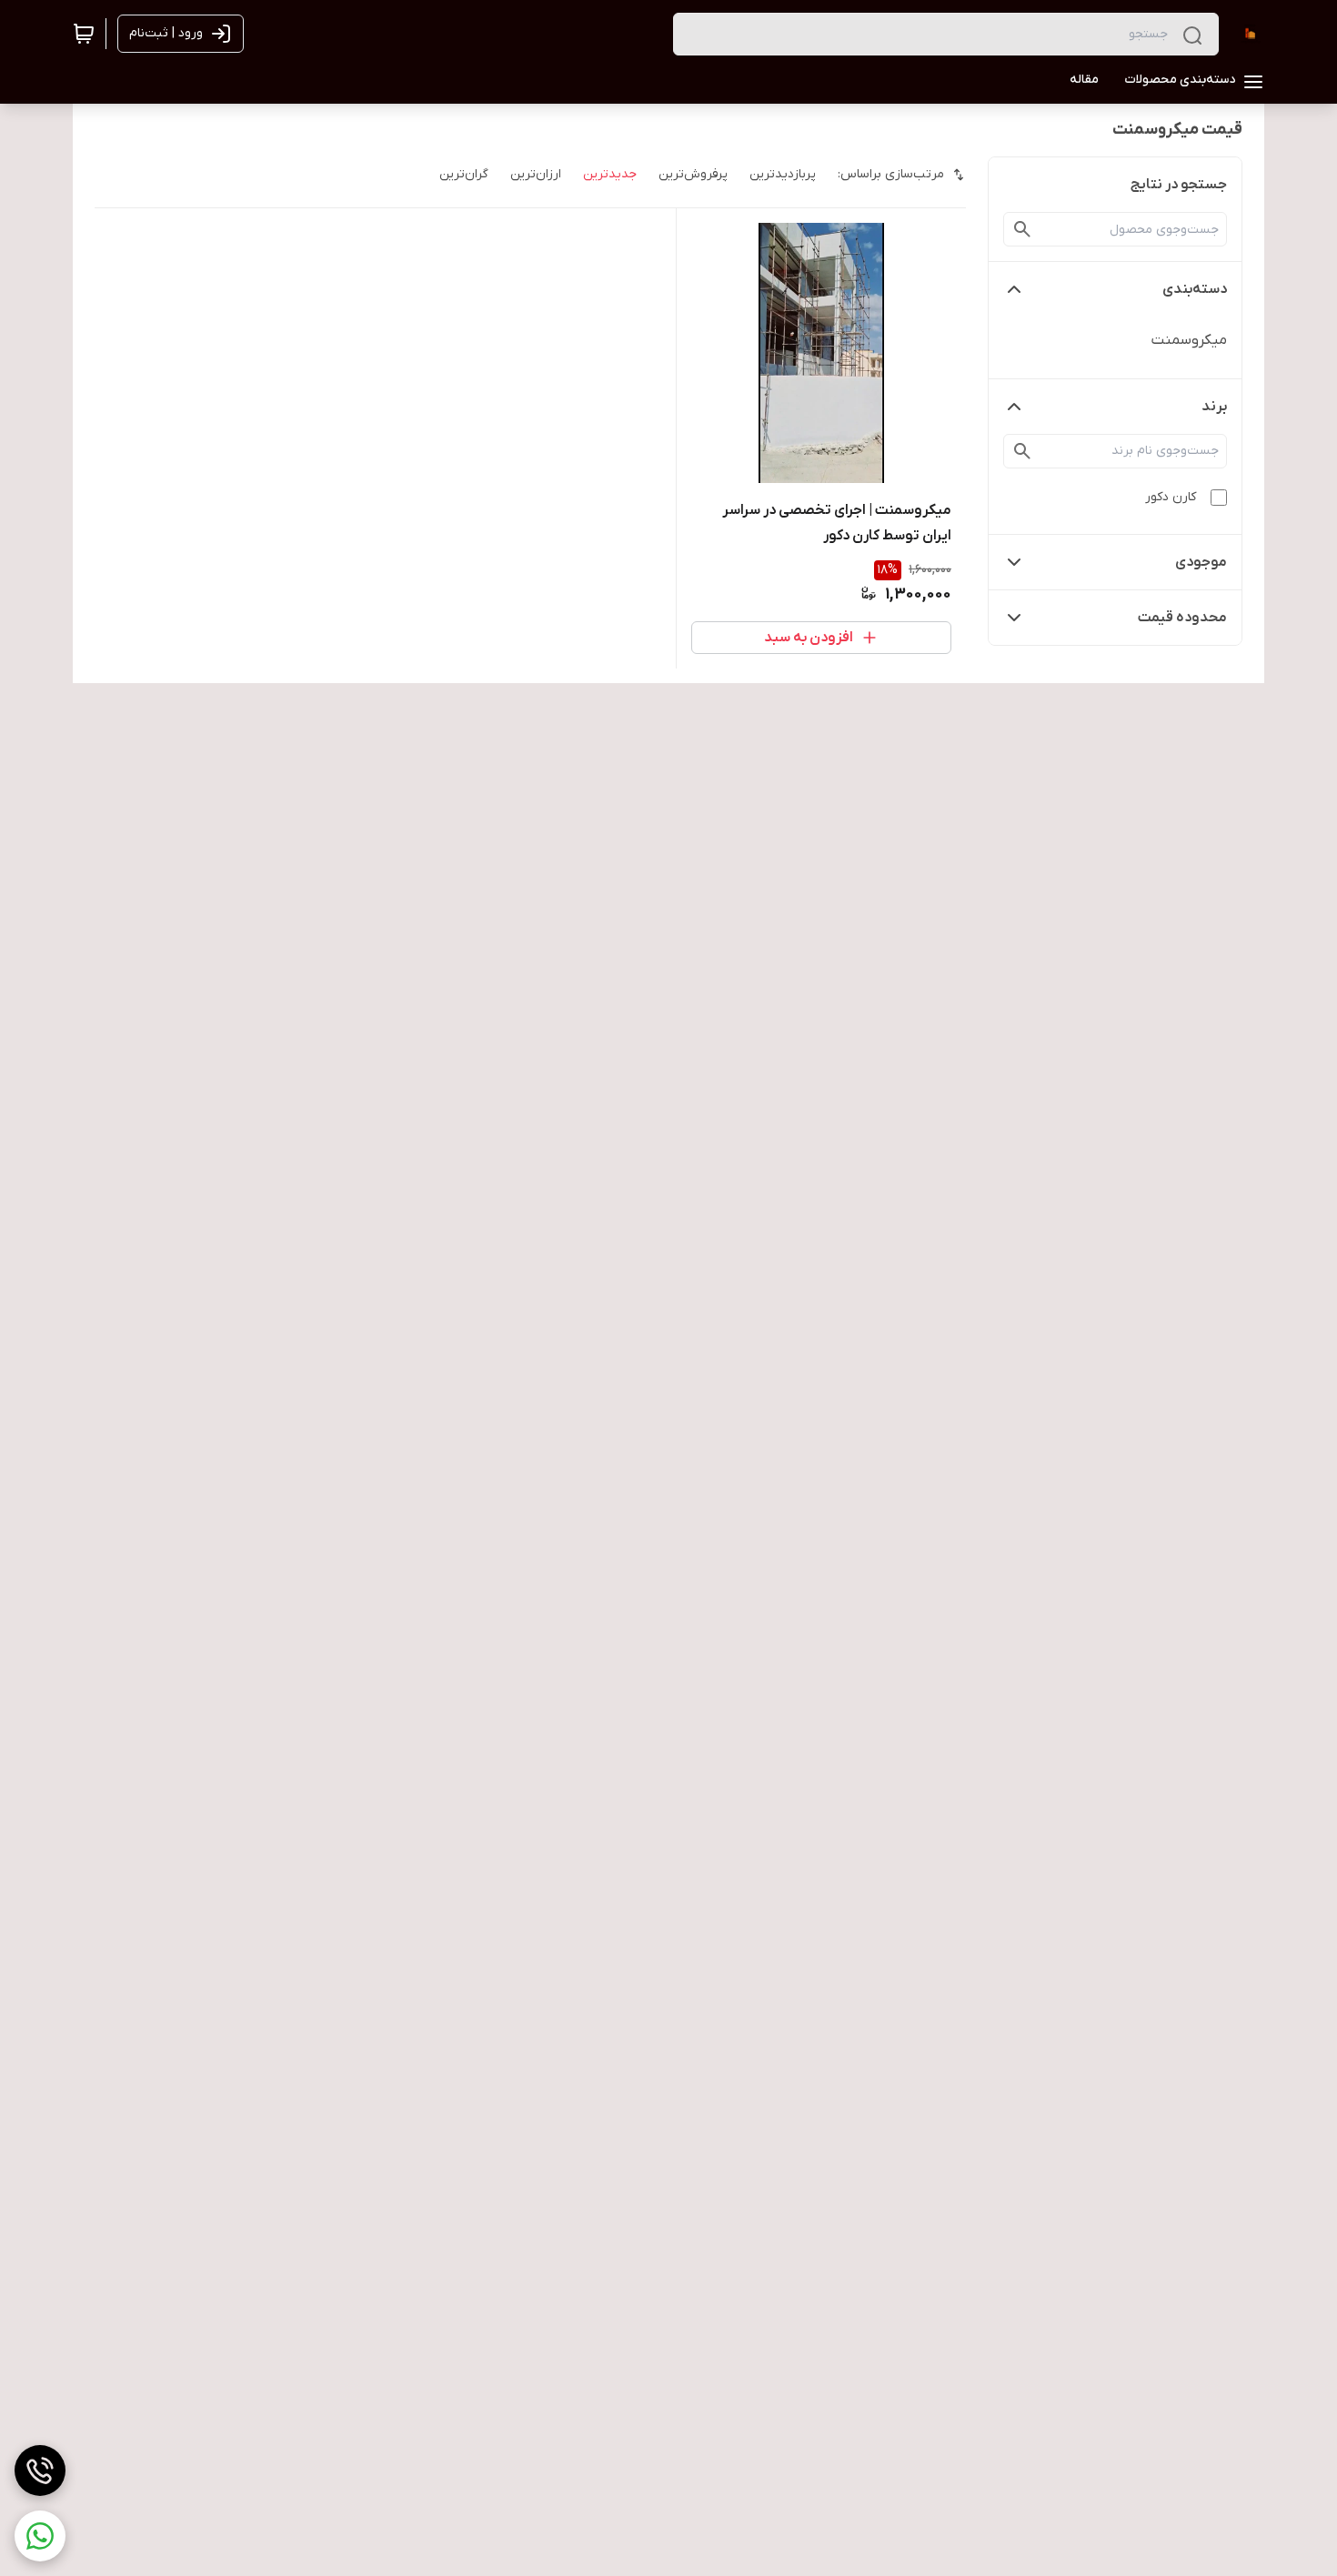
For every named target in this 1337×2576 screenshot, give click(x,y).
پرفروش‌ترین (693, 174)
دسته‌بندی (1195, 289)
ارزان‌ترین (536, 174)
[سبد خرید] (84, 34)
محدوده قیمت (1182, 618)
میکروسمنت (1189, 340)
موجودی (1201, 562)
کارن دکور (1171, 497)
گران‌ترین (464, 174)
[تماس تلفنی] (40, 2470)
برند (1214, 407)
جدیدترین (610, 174)
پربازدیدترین (783, 174)
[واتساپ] (40, 2536)
